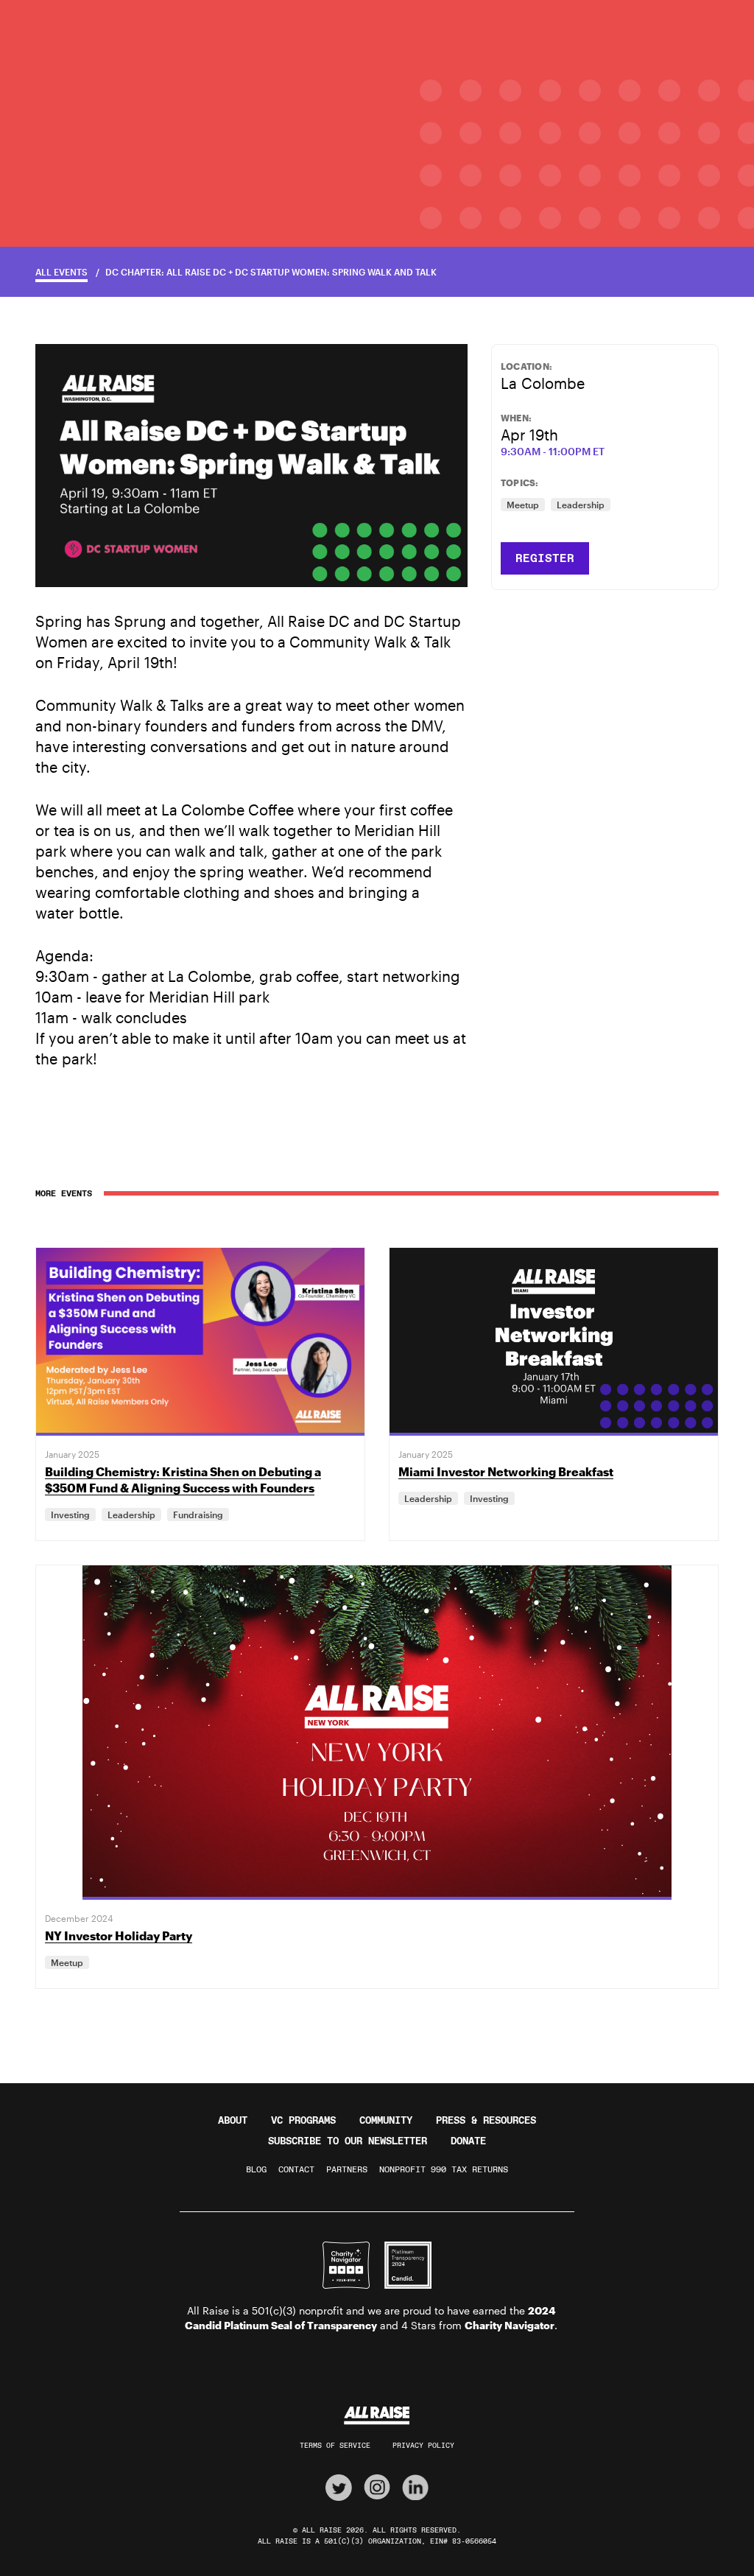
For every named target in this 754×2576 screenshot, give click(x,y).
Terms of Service (335, 2445)
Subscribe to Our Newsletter (348, 2141)
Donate (468, 2141)
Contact (296, 2169)
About (233, 2120)
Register (545, 558)
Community (386, 2120)
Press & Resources (486, 2120)
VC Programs (303, 2120)
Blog (256, 2169)
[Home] (377, 2416)
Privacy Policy (423, 2445)
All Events (61, 272)
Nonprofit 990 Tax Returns (444, 2169)
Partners (347, 2169)
